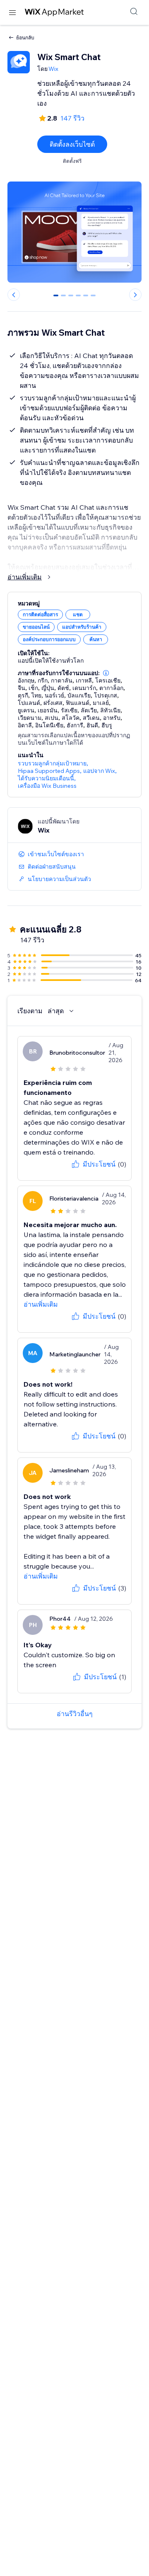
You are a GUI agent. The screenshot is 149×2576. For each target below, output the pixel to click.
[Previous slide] (14, 295)
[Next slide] (135, 295)
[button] (106, 673)
